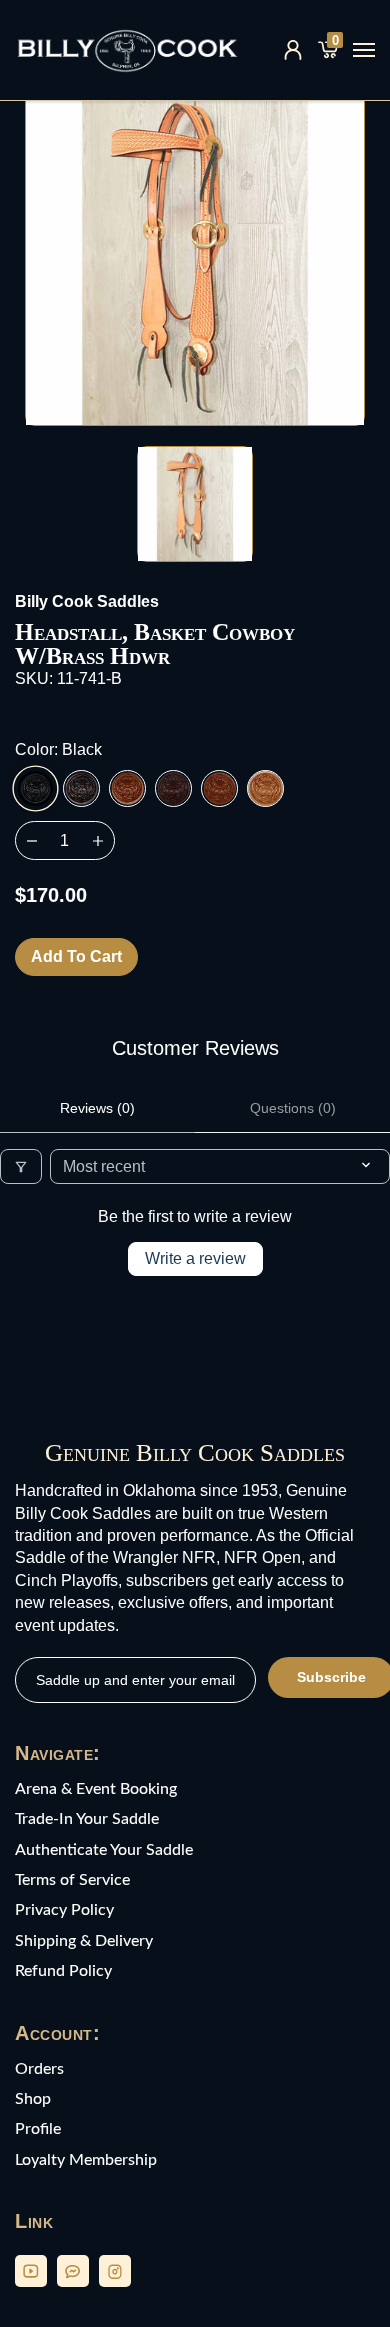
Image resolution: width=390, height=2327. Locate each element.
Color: (58, 749)
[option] (195, 256)
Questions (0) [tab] (293, 1108)
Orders (39, 2069)
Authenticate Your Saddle (104, 1850)
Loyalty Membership (86, 2160)
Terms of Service (72, 1880)
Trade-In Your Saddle (87, 1819)
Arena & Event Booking (96, 1789)
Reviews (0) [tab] (97, 1108)
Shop (33, 2099)
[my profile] (293, 50)
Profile (38, 2129)
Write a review (195, 1258)
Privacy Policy (64, 1910)
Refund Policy (63, 1971)
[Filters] (21, 1166)
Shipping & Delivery (84, 1941)
